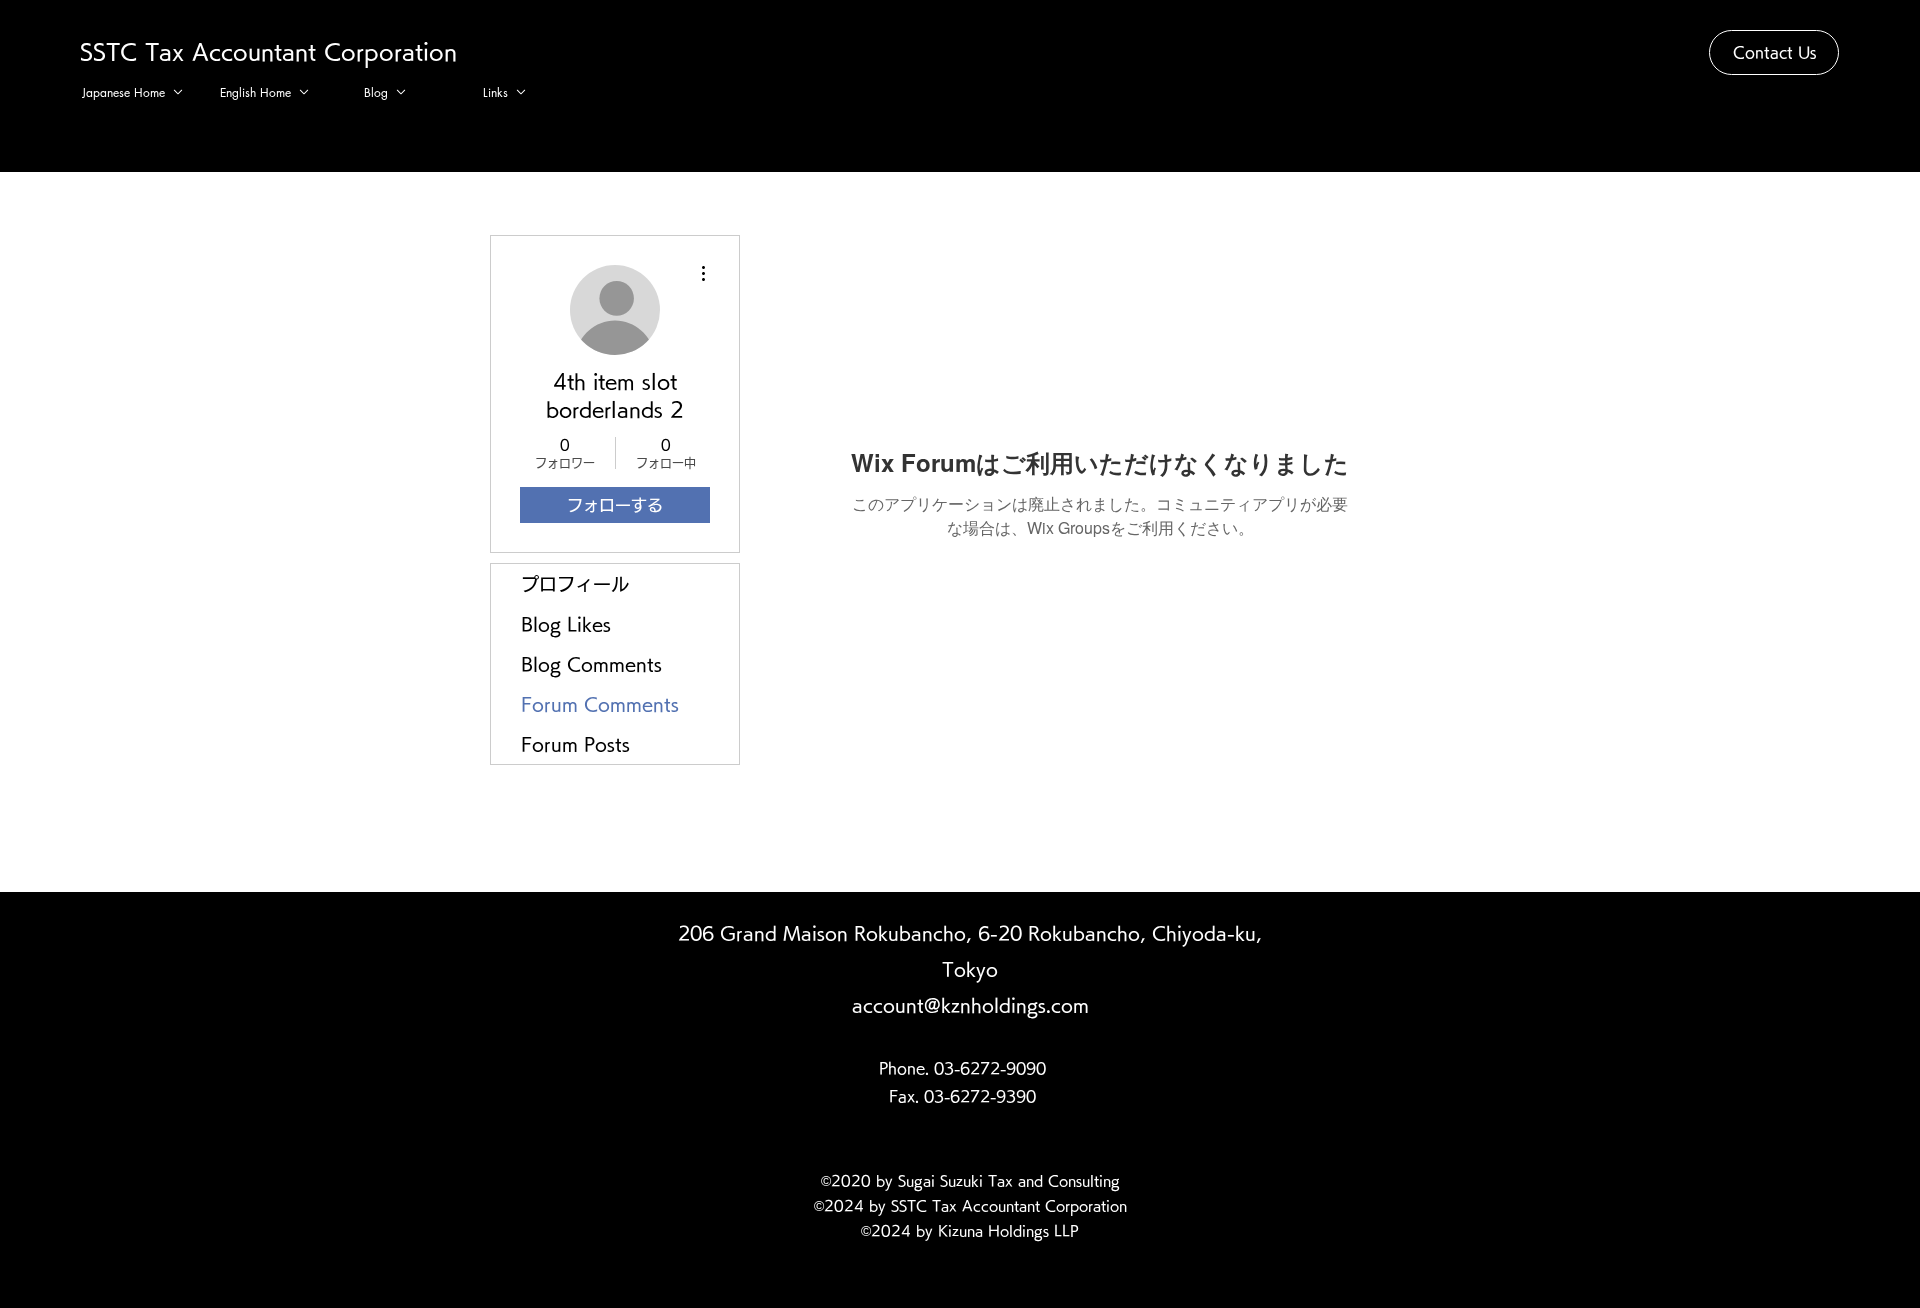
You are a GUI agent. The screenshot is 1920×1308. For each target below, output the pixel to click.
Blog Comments (591, 664)
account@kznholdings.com (970, 1005)
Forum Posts (575, 744)
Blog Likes (566, 624)
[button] (1774, 52)
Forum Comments (600, 704)
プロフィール (575, 584)
